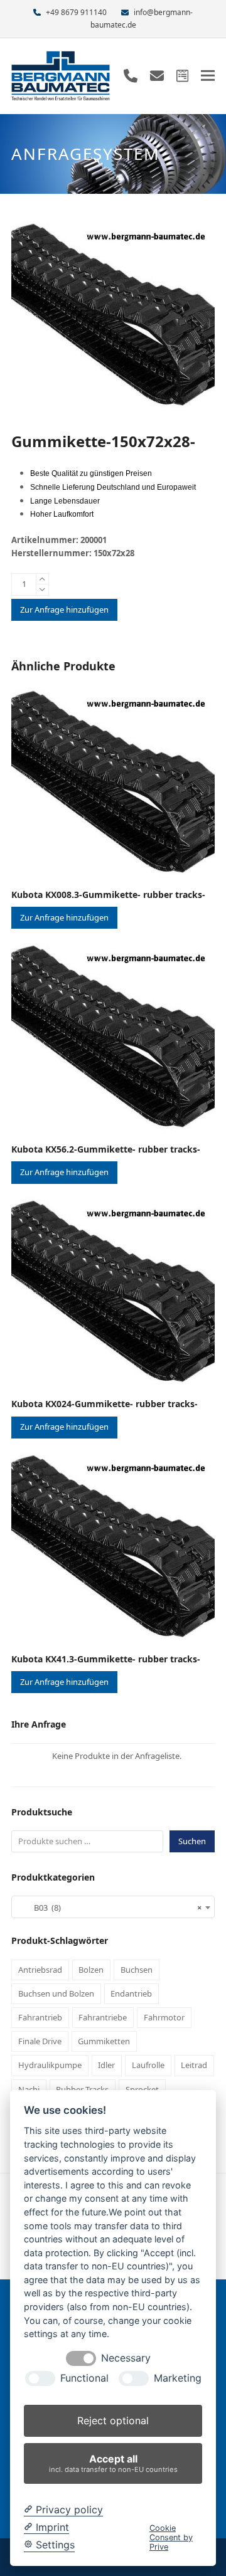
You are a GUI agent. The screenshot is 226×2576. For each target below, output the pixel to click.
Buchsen (137, 1970)
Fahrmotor (164, 2017)
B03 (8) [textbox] (109, 1908)
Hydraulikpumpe (50, 2065)
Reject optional (113, 2420)
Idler (106, 2065)
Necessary (126, 2358)
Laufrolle (148, 2065)
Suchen (192, 1841)
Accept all (113, 2463)
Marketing (178, 2378)
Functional (84, 2378)
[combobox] (113, 1907)
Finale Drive (40, 2041)
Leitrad (194, 2065)
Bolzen (91, 1970)
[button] (208, 76)
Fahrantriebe (103, 2017)
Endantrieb (131, 1993)
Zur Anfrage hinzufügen (64, 610)
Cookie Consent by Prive (171, 2538)
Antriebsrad (40, 1970)
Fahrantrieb (40, 2017)
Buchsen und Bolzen (56, 1993)
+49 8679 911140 (76, 12)
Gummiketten (104, 2041)
